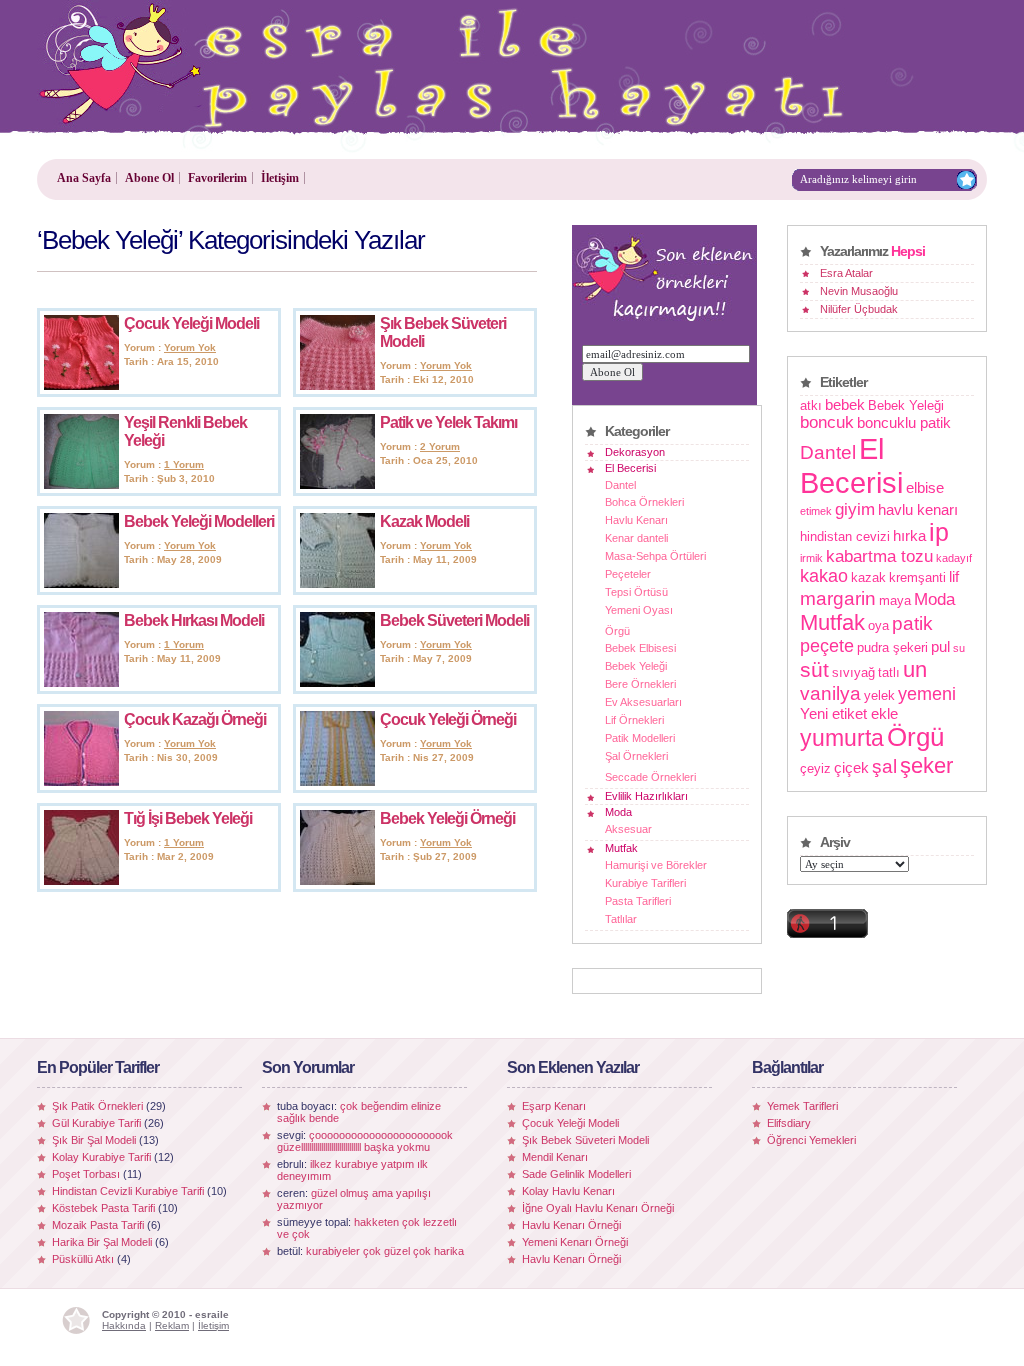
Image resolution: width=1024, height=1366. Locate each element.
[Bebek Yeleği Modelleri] (81, 584)
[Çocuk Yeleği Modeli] (81, 386)
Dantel (620, 485)
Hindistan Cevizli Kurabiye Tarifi (128, 1191)
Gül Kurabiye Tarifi (96, 1123)
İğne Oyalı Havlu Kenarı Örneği (598, 1208)
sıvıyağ (853, 672)
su (959, 648)
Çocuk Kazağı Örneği (195, 719)
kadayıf (954, 558)
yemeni (927, 694)
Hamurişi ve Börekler (656, 865)
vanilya (830, 693)
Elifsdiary (789, 1123)
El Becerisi (630, 468)
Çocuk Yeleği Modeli (191, 323)
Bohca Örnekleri (644, 502)
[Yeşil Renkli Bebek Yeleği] (81, 485)
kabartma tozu (879, 556)
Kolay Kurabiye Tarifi (101, 1157)
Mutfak (621, 848)
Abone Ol (149, 178)
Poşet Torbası (86, 1174)
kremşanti (917, 577)
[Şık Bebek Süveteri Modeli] (337, 386)
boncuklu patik (904, 422)
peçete (827, 646)
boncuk (827, 422)
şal (884, 766)
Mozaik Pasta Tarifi (98, 1225)
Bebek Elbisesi (640, 648)
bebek (845, 404)
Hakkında (124, 1325)
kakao (824, 576)
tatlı (889, 672)
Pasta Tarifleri (638, 901)
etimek (816, 511)
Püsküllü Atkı (83, 1259)
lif (954, 576)
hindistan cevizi (845, 536)
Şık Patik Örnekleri (97, 1106)
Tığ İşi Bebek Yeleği (188, 818)
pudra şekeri (892, 647)
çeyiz (815, 768)
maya (895, 600)
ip (939, 532)
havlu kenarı (918, 509)
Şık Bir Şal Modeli (94, 1140)
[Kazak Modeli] (337, 584)
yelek (879, 695)
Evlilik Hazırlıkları (646, 796)
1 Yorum (184, 464)
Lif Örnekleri (634, 720)
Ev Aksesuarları (643, 702)
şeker (926, 765)
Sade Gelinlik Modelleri (576, 1174)
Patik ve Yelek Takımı (448, 422)
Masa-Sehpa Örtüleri (655, 556)
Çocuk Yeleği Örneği (448, 719)
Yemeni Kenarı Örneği (575, 1242)
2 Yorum (440, 446)
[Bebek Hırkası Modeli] (81, 683)
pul (940, 646)
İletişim (280, 178)
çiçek (851, 767)
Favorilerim (217, 178)
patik (912, 623)
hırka (909, 535)
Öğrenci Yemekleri (811, 1140)
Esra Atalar (846, 273)
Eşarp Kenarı (554, 1106)
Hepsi (908, 251)
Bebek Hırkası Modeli (194, 620)
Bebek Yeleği (636, 666)
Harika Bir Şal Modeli (102, 1242)
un (915, 669)
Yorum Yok (190, 347)
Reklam (172, 1325)
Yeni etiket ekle (849, 713)
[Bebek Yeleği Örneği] (337, 881)
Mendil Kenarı (555, 1157)
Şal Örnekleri (636, 756)
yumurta (842, 738)
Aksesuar (628, 829)
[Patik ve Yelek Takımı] (337, 485)
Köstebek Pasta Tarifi (103, 1208)
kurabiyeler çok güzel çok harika (385, 1251)
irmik (811, 558)
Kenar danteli (636, 538)
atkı (811, 405)
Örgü (617, 631)
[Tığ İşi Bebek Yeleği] (81, 881)
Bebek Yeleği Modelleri (199, 521)
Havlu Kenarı (636, 520)
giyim (855, 509)
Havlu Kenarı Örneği (571, 1225)
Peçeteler (628, 574)
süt (814, 669)
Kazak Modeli (424, 521)
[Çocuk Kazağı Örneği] (81, 782)
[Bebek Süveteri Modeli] (337, 683)
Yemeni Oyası (639, 610)
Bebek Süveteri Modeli (454, 620)
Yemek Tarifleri (802, 1106)
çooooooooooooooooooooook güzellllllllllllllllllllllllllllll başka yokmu (365, 1141)
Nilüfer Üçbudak (859, 309)
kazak (868, 577)
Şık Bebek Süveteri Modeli (585, 1140)
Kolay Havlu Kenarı (568, 1191)
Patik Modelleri (640, 738)
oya (878, 625)
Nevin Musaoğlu (859, 291)
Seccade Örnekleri (650, 777)
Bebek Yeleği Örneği (447, 818)
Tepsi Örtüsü (636, 592)
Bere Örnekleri (640, 684)
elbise (925, 487)
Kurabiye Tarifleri (645, 883)
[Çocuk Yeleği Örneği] (337, 782)
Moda (618, 812)
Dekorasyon (635, 452)
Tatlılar (621, 919)
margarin (838, 598)
